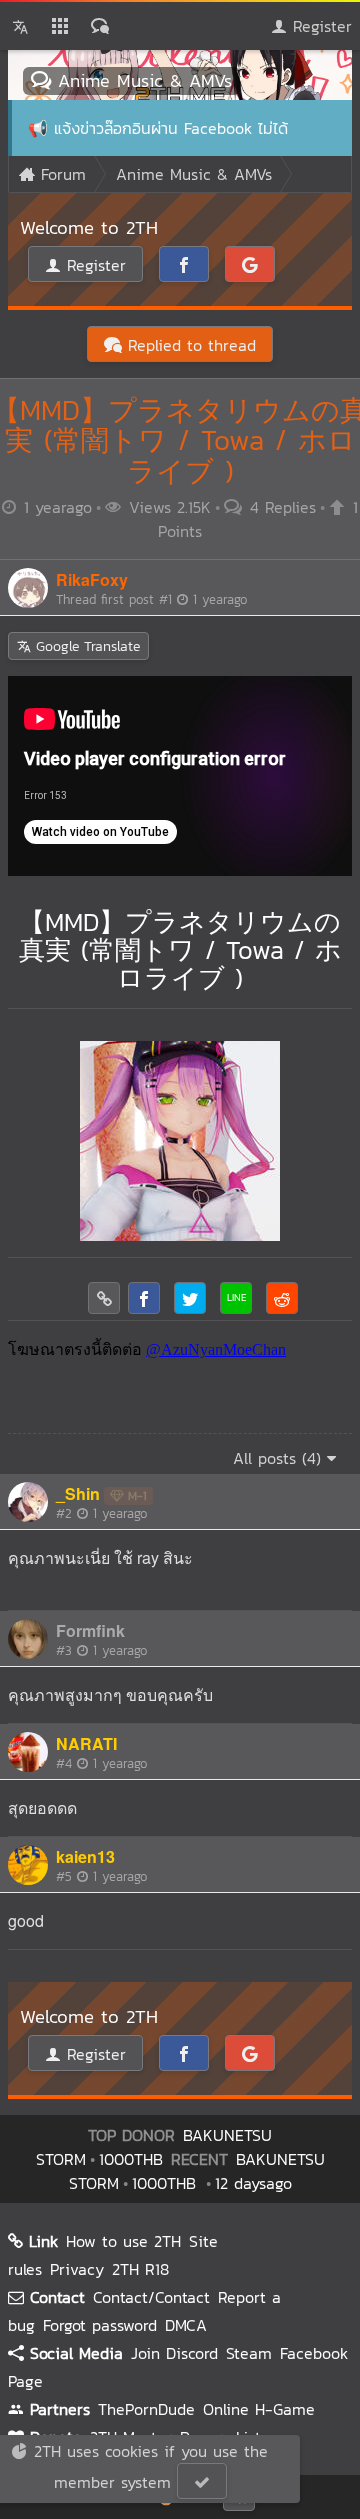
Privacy (77, 2269)
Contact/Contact (151, 2297)
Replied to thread (189, 345)
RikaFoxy (92, 579)
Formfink (90, 1630)
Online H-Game (259, 2409)
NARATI (86, 1743)
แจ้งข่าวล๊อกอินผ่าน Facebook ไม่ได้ (171, 128)
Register (319, 26)
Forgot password (100, 2325)
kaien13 (85, 1856)
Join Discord (174, 2353)
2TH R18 (140, 2269)
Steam (249, 2353)
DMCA (186, 2325)
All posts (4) (280, 1458)
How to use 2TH (123, 2241)
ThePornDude (146, 2409)
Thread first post (151, 599)
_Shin (78, 1493)
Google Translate (85, 646)
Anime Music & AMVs (141, 80)
